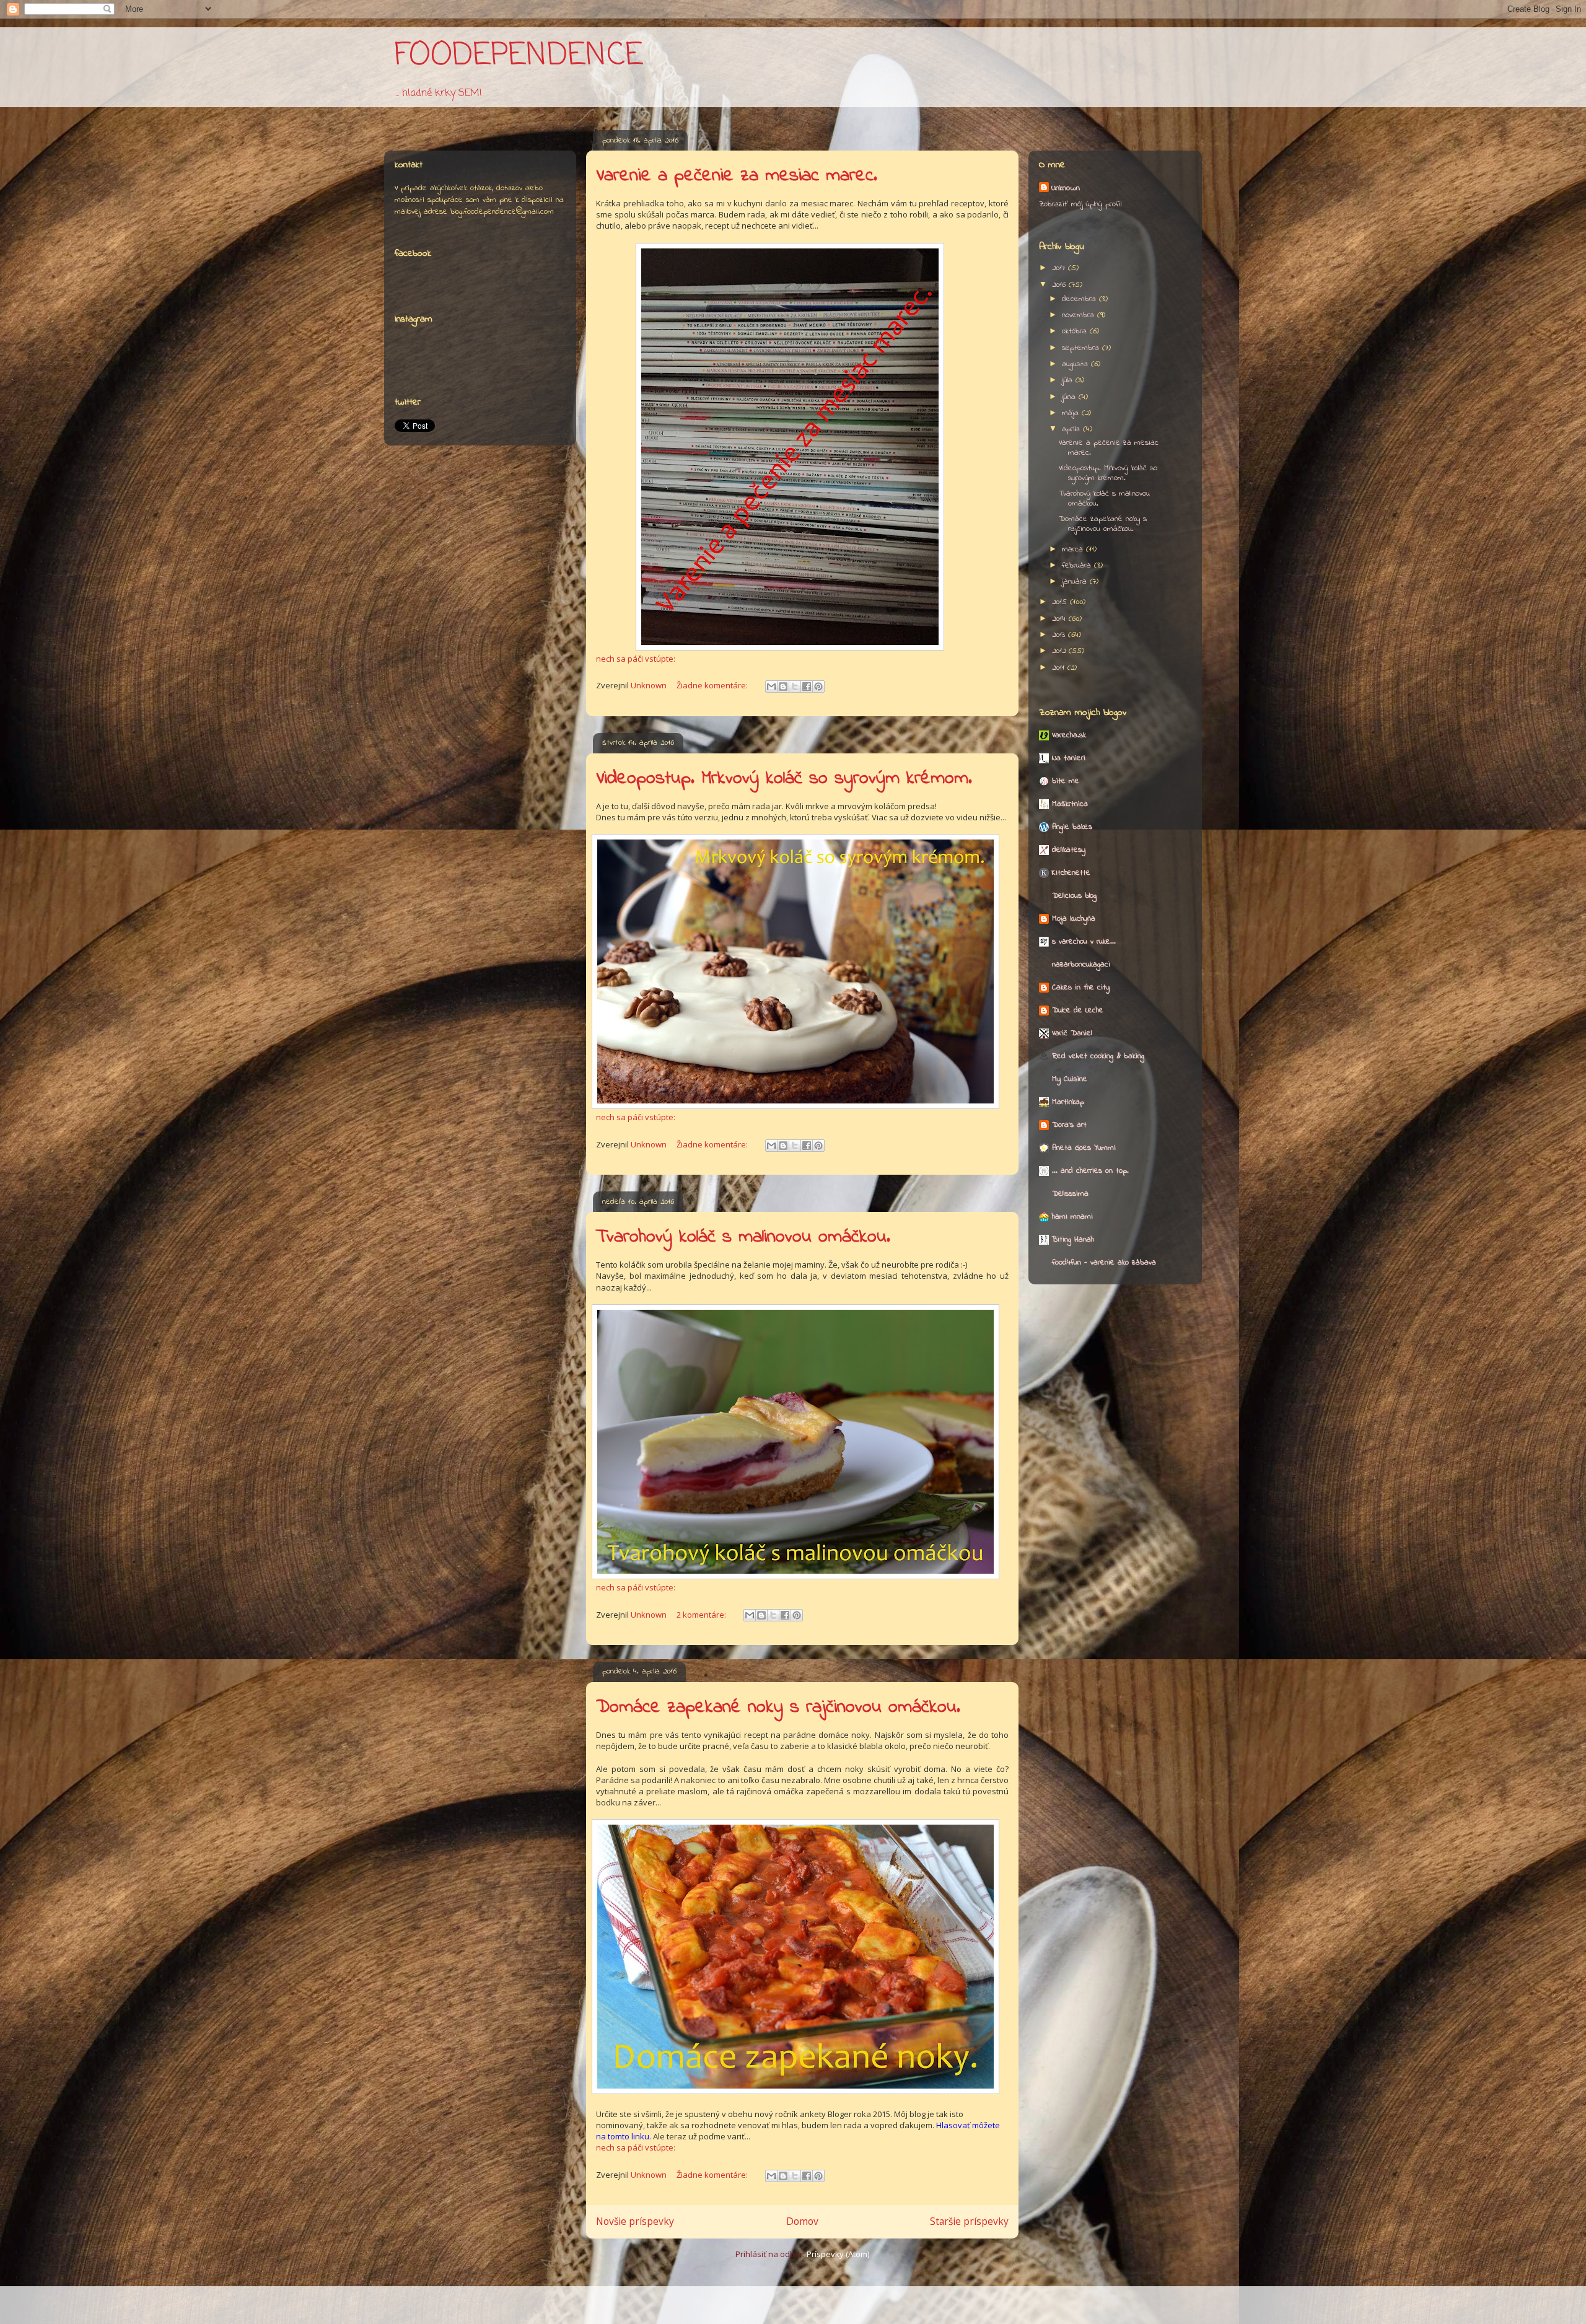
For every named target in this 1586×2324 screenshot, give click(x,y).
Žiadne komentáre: (713, 685)
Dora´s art (1069, 1125)
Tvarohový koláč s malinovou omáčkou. (743, 1237)
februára (1078, 565)
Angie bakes (1072, 827)
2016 (1060, 285)
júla (1069, 380)
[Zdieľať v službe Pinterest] (818, 686)
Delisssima (1070, 1194)
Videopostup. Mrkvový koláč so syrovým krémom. (784, 779)
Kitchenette (1071, 873)
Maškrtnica (1070, 804)
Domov (802, 2221)
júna (1070, 397)
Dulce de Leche (1078, 1010)
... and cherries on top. (1090, 1171)
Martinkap (1068, 1102)
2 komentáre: (702, 1615)
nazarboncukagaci (1081, 964)
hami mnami (1072, 1217)
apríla (1072, 429)
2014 (1060, 619)
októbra (1076, 331)
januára (1076, 581)
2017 (1060, 268)
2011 (1060, 668)
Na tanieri (1069, 758)
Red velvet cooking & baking (1098, 1056)
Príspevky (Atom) (838, 2254)
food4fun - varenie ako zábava (1104, 1262)
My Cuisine (1070, 1079)
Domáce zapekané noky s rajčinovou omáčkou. (778, 1708)
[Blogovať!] (783, 686)
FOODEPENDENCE (519, 56)
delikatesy (1069, 850)
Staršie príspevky (969, 2221)
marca (1074, 549)
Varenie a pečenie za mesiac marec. (737, 176)
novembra (1080, 315)
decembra (1080, 299)
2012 (1060, 651)
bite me (1066, 781)
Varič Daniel (1072, 1033)
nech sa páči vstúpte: (636, 659)
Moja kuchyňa (1074, 919)
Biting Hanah (1073, 1239)
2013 (1060, 635)
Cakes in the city (1081, 987)
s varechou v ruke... (1084, 941)
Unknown (1066, 188)
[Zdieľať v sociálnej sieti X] (795, 686)
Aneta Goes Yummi (1084, 1148)
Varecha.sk (1069, 735)
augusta (1076, 364)
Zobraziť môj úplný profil (1080, 204)
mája (1072, 413)
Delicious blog (1074, 896)
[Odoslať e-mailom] (771, 686)
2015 (1061, 602)
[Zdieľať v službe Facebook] (807, 686)
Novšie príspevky (635, 2221)
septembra (1082, 348)
